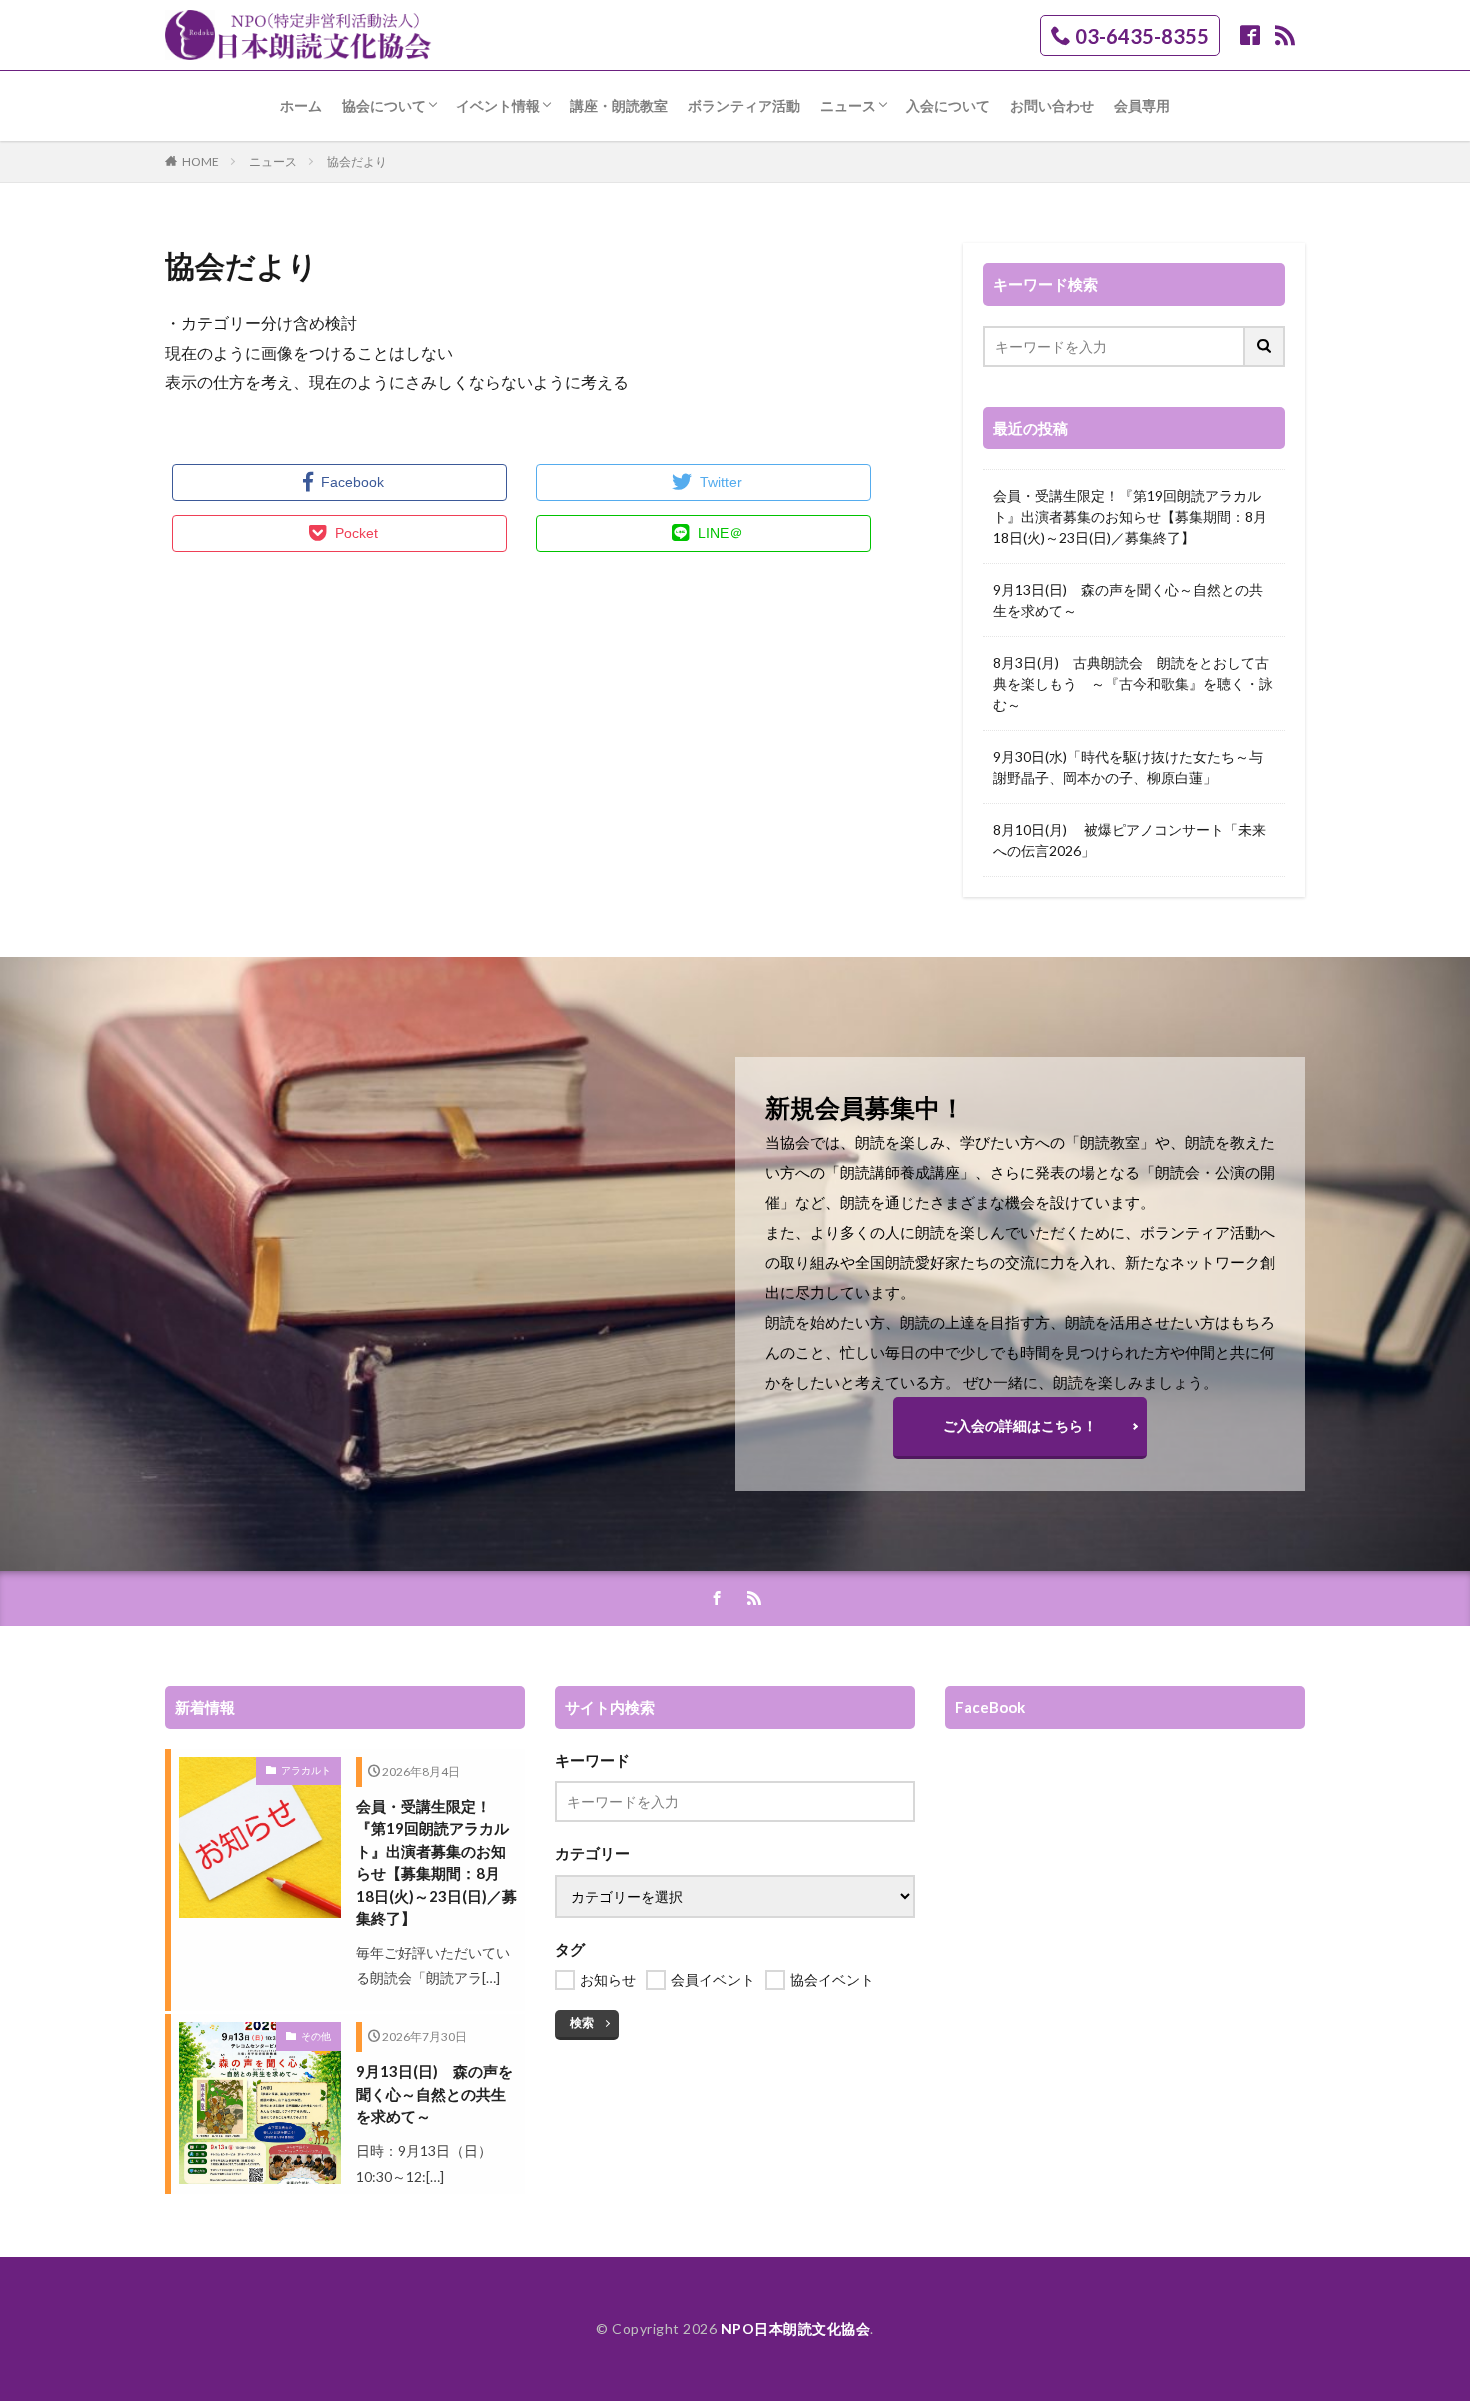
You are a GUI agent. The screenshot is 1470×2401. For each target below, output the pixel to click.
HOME (200, 161)
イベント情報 (498, 105)
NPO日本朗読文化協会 (796, 2328)
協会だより (357, 161)
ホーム (301, 105)
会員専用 (1142, 105)
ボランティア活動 (744, 105)
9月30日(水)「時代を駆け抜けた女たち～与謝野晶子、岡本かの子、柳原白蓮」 (1128, 767)
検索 (582, 2022)
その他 (316, 2036)
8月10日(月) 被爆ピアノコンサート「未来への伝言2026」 (1129, 840)
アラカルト (306, 1770)
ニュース (848, 105)
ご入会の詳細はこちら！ (1020, 1425)
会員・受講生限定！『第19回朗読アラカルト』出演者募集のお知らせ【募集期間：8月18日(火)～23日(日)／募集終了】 (1130, 516)
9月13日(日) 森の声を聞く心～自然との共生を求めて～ (1128, 600)
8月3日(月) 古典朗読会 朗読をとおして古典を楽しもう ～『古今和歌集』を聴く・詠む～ (1133, 683)
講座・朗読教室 (619, 105)
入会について (948, 105)
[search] (1265, 346)
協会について (384, 105)
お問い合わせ (1052, 105)
